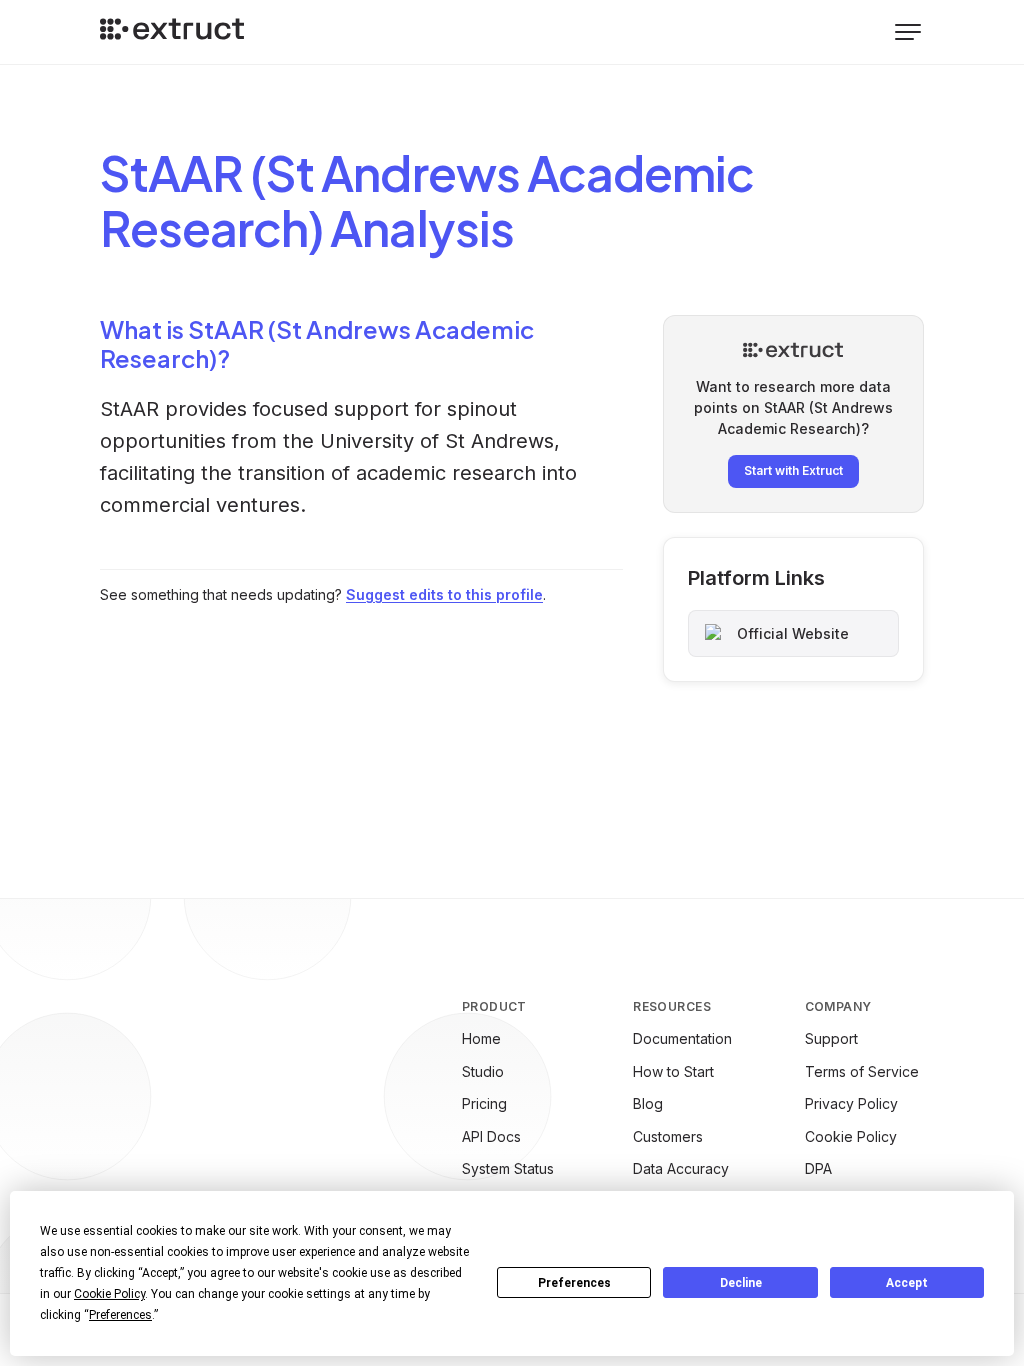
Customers (668, 1136)
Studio (483, 1071)
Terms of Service (862, 1071)
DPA (818, 1168)
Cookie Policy (851, 1136)
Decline (741, 1283)
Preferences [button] (120, 1315)
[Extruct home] (172, 32)
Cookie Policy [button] (109, 1294)
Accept (907, 1283)
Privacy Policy (851, 1103)
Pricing (484, 1103)
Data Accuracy (681, 1168)
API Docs (491, 1136)
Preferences (574, 1283)
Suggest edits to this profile (444, 594)
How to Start (673, 1071)
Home (481, 1038)
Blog (648, 1103)
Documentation (682, 1038)
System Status (508, 1168)
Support (831, 1038)
